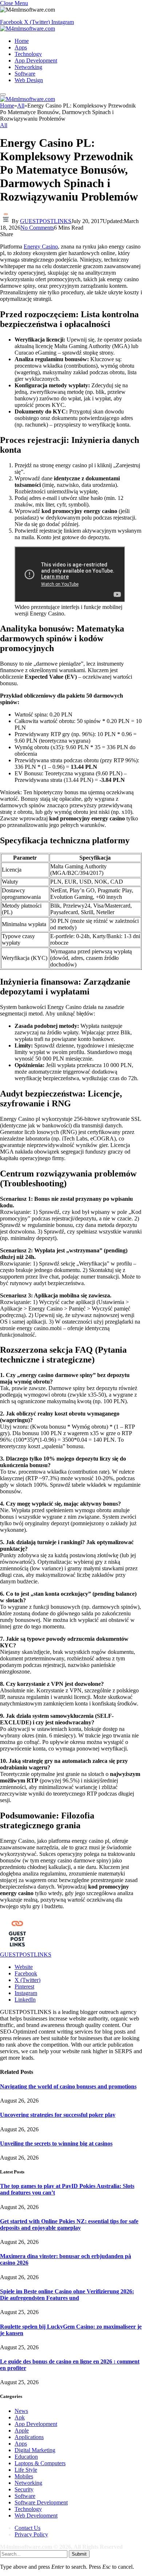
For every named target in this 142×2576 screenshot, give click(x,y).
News (21, 2411)
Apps (21, 47)
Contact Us (27, 2528)
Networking (28, 67)
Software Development (41, 2502)
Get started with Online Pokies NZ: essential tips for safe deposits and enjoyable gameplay (69, 2224)
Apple (22, 2430)
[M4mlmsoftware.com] (27, 29)
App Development (36, 60)
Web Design (29, 80)
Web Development (36, 2516)
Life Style (26, 2470)
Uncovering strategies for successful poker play (58, 2115)
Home (22, 41)
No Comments (37, 228)
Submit (79, 2554)
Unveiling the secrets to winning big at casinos (56, 2143)
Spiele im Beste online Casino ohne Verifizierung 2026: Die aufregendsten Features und (67, 2295)
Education (26, 2457)
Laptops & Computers (40, 2463)
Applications (29, 2437)
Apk (20, 2417)
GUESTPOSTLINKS (46, 221)
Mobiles (24, 2476)
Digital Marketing (35, 2450)
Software (25, 74)
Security (24, 2489)
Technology (28, 54)
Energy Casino (41, 247)
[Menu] (3, 94)
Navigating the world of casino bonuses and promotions (68, 2086)
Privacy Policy (31, 2534)
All (4, 125)
